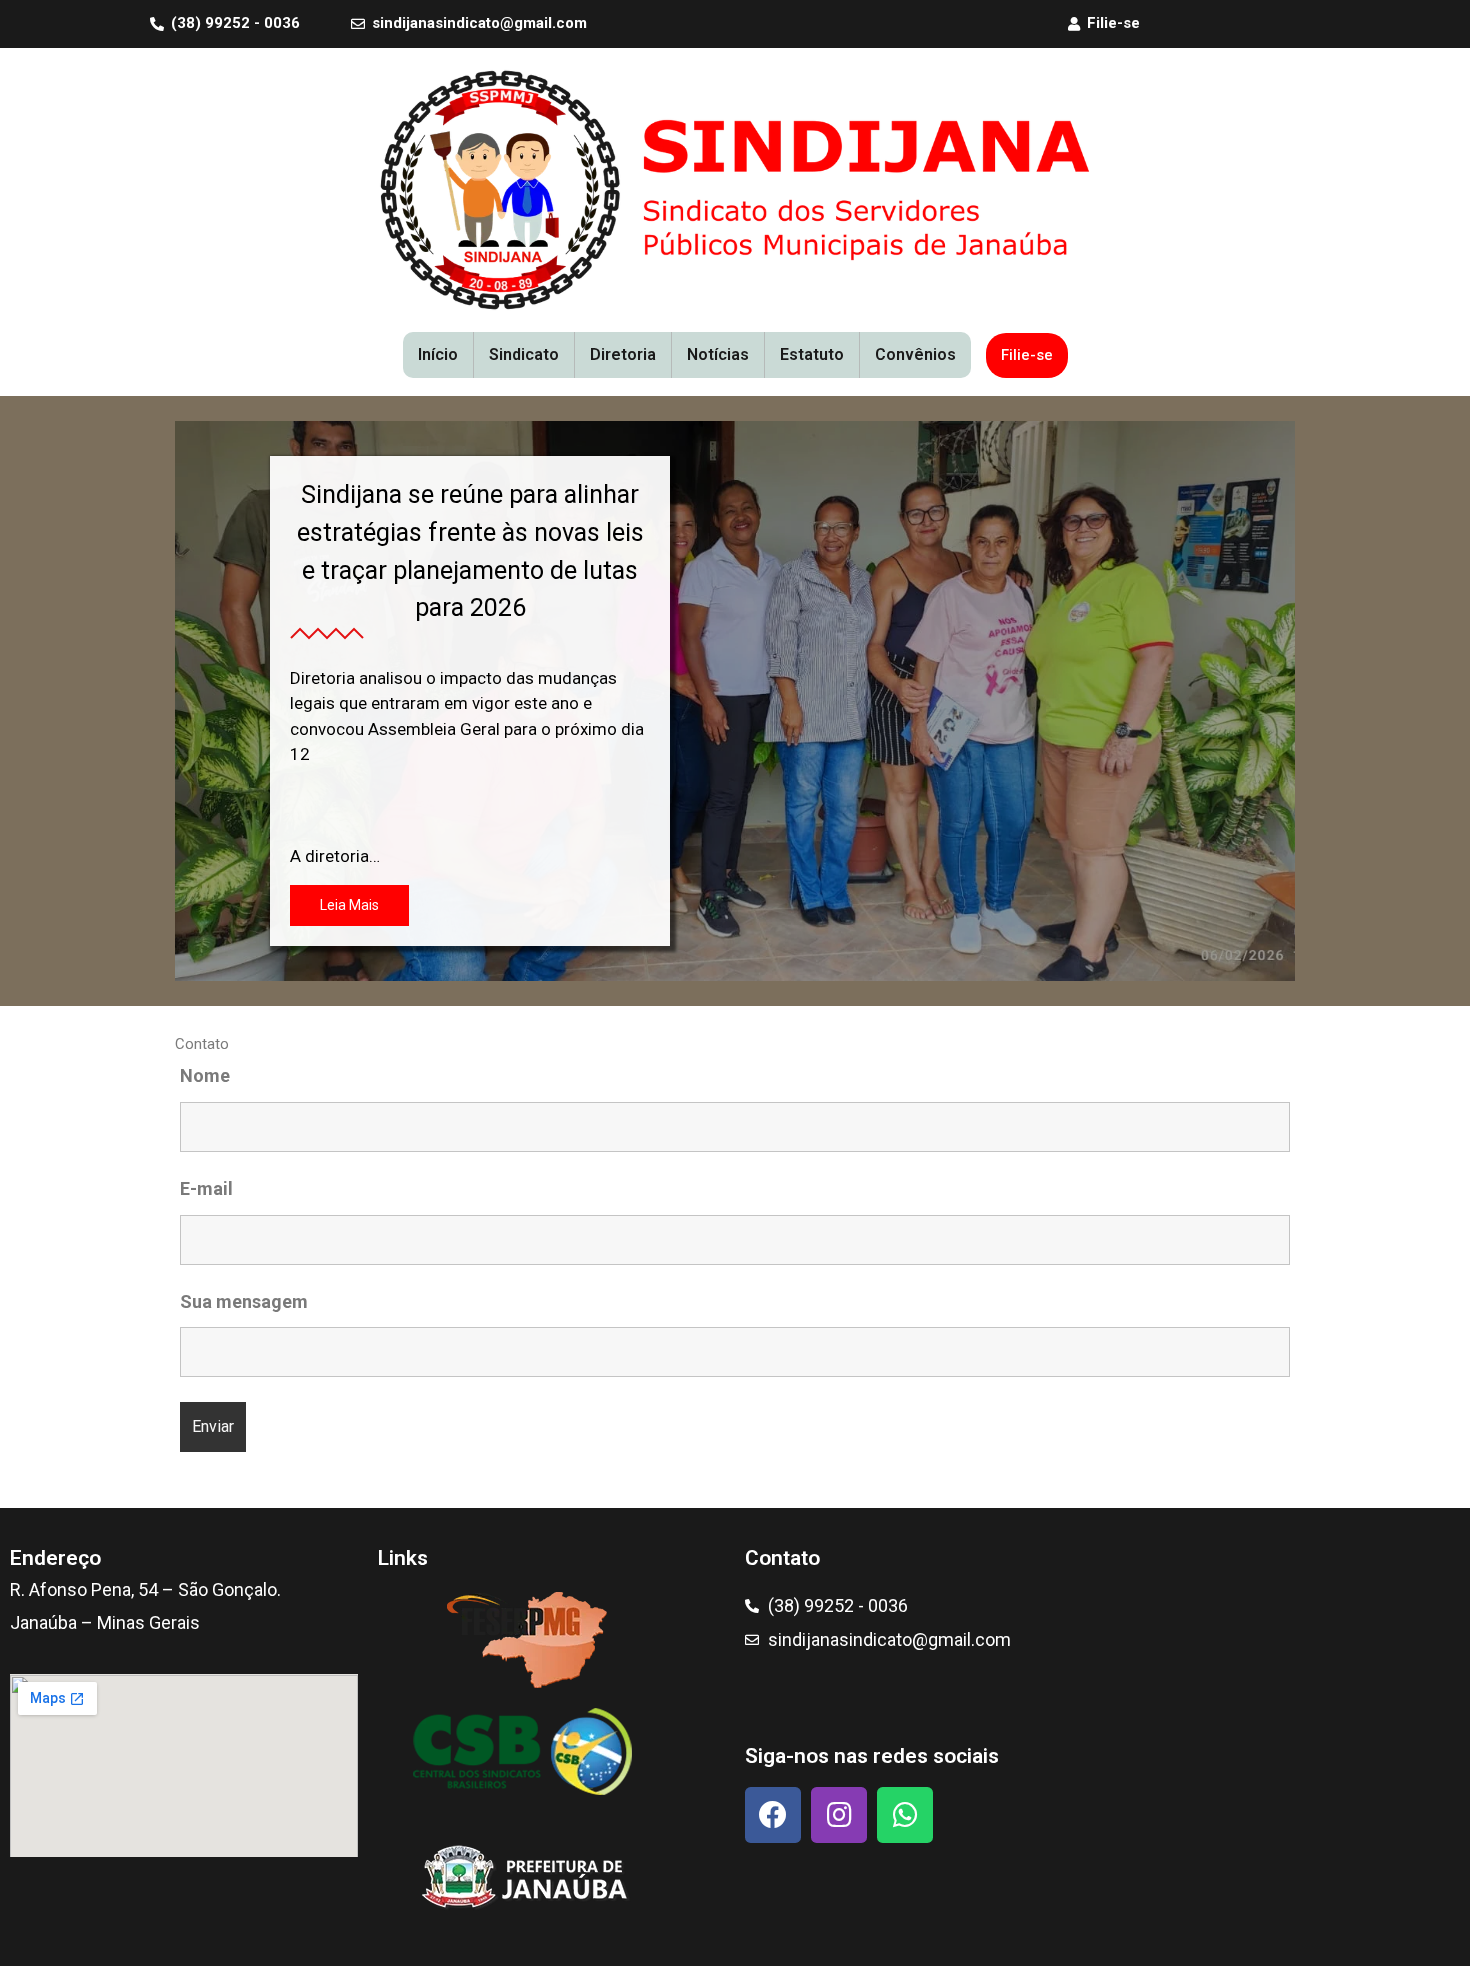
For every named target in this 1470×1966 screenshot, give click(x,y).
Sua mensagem (244, 1301)
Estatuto (812, 354)
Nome (205, 1075)
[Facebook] (773, 1815)
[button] (735, 701)
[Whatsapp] (905, 1815)
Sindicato (524, 354)
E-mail (206, 1188)
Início (438, 354)
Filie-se (1027, 355)
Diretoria (623, 354)
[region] (735, 701)
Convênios (915, 354)
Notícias (718, 354)
